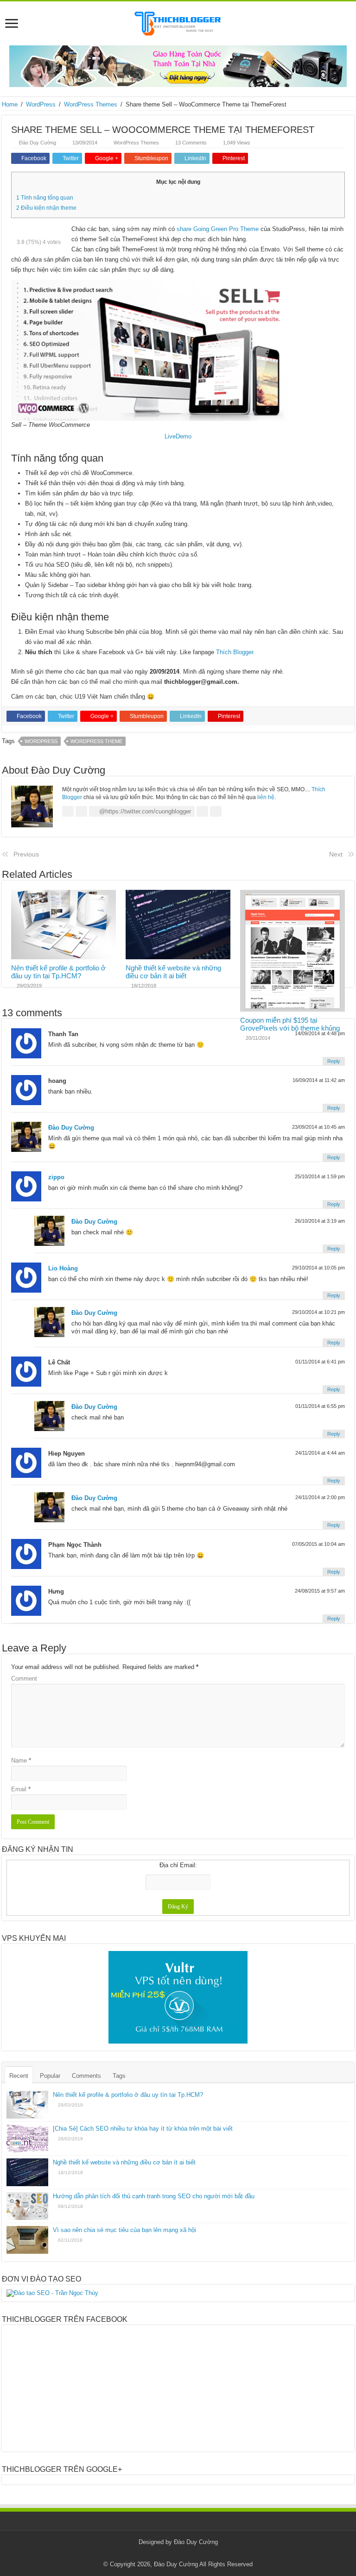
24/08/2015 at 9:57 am (320, 1591)
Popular (50, 2076)
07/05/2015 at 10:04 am (318, 1544)
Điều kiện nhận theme (46, 208)
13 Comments (191, 143)
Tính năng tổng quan (45, 198)
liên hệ (266, 797)
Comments (86, 2076)
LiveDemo (178, 436)
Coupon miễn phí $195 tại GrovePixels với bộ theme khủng (290, 1024)
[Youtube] (196, 2553)
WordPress (41, 104)
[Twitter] (187, 2553)
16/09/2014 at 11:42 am (319, 1080)
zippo (56, 1177)
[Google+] (169, 2553)
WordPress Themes (91, 104)
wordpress (41, 741)
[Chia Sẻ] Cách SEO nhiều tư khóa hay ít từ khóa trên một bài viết (143, 2129)
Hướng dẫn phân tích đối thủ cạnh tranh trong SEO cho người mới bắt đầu (154, 2196)
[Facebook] (178, 2553)
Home (10, 104)
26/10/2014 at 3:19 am (320, 1221)
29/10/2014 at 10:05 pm (318, 1268)
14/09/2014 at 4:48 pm (320, 1033)
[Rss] (161, 2553)
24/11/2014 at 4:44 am (320, 1453)
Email (21, 1789)
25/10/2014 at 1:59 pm (320, 1176)
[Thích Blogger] (178, 22)
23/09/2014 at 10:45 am (318, 1127)
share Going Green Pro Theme (218, 229)
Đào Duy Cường (38, 143)
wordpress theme (96, 741)
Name (21, 1760)
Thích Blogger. (235, 652)
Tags (119, 2076)
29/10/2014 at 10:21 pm (318, 1312)
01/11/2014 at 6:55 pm (320, 1406)
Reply (334, 1061)
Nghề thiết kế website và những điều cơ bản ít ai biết (173, 972)
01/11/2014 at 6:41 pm (320, 1362)
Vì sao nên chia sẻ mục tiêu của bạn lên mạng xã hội (124, 2230)
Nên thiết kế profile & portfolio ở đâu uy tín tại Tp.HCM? (58, 972)
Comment (24, 1679)
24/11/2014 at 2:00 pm (320, 1497)
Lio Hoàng (63, 1268)
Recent (19, 2076)
